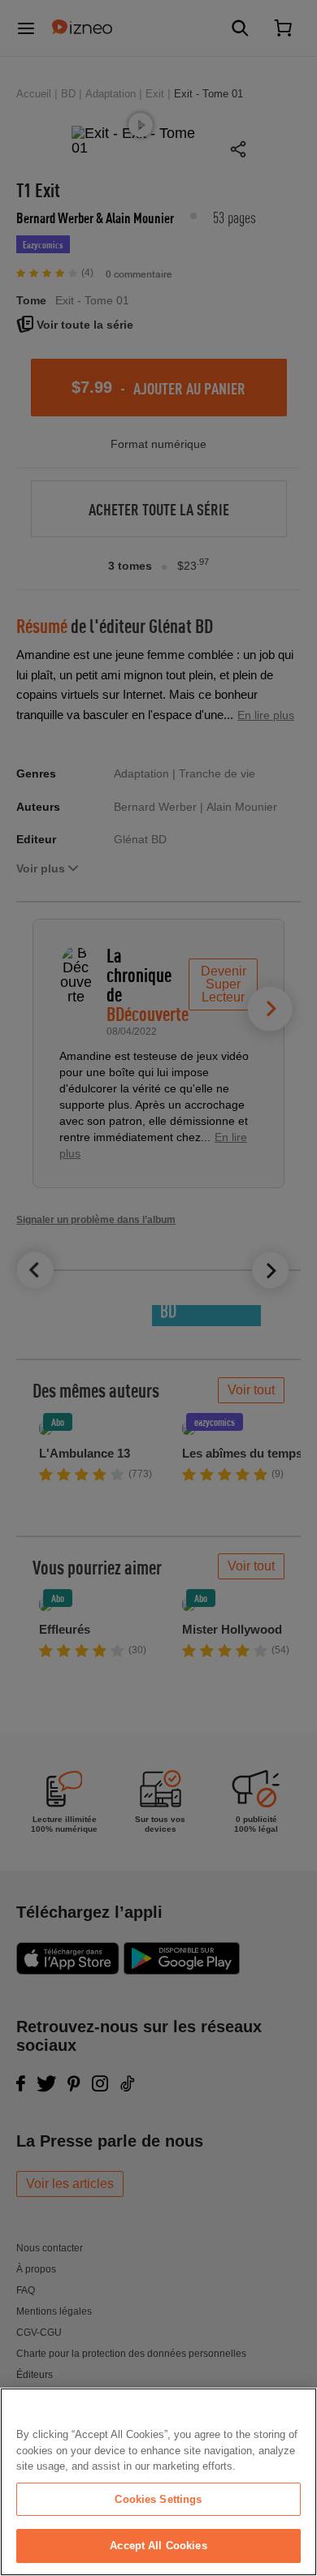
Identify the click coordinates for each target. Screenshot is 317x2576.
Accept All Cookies (158, 2546)
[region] (158, 2482)
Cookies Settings (158, 2499)
